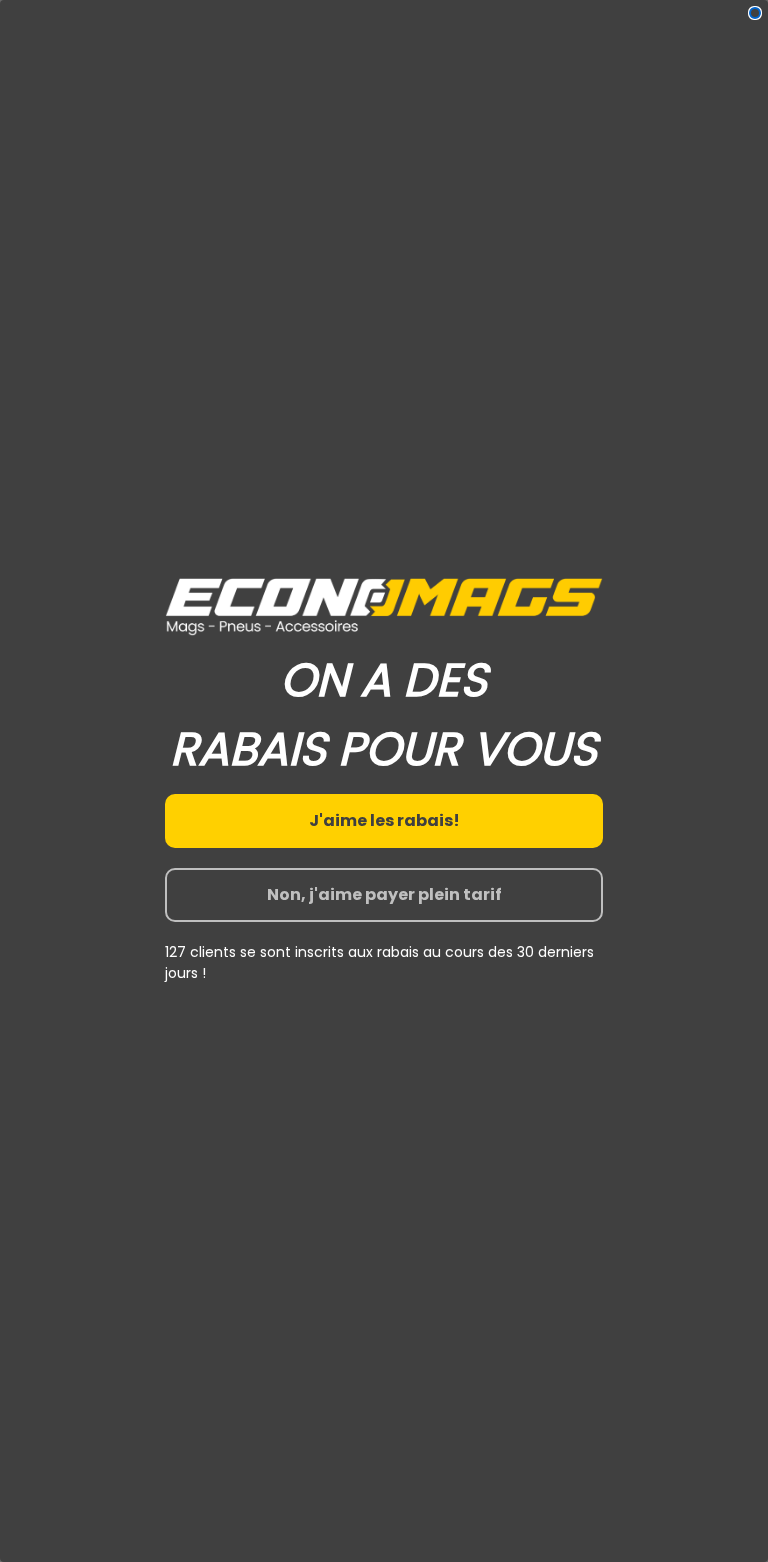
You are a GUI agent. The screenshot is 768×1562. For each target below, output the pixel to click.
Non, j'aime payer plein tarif (384, 894)
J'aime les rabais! (384, 820)
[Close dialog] (755, 13)
